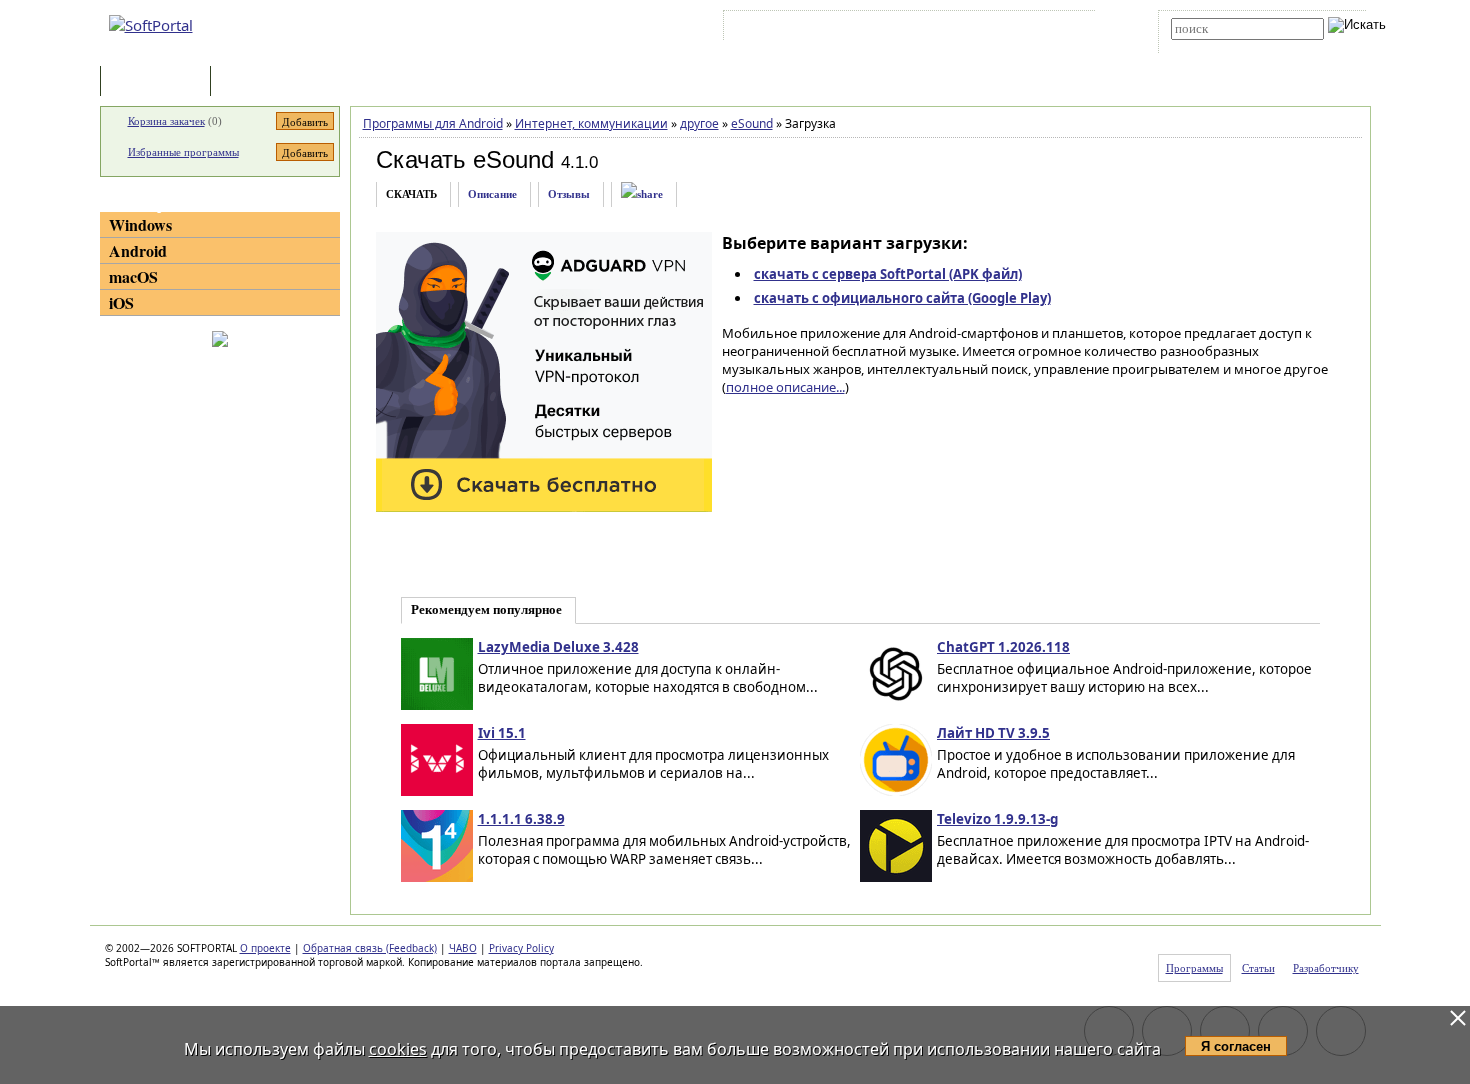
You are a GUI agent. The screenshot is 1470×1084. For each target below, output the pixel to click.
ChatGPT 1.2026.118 (1003, 647)
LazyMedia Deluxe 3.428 (558, 647)
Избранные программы (183, 152)
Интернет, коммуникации (591, 123)
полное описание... (785, 387)
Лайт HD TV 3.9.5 (993, 733)
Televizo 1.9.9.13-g (997, 819)
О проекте (265, 948)
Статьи (259, 82)
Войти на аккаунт (788, 29)
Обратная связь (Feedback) (370, 948)
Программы (160, 82)
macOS (133, 276)
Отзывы (569, 194)
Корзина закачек (166, 121)
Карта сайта (1004, 29)
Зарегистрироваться (901, 29)
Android (138, 250)
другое (699, 123)
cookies (398, 1049)
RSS (1065, 29)
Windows (140, 224)
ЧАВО (463, 948)
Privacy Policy (521, 948)
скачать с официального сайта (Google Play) (902, 298)
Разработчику (1326, 968)
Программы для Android (433, 123)
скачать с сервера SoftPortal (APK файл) (888, 274)
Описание (492, 194)
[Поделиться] (642, 194)
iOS (121, 302)
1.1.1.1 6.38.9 (521, 819)
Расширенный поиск (1226, 46)
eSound (752, 123)
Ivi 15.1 (502, 733)
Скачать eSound (465, 159)
